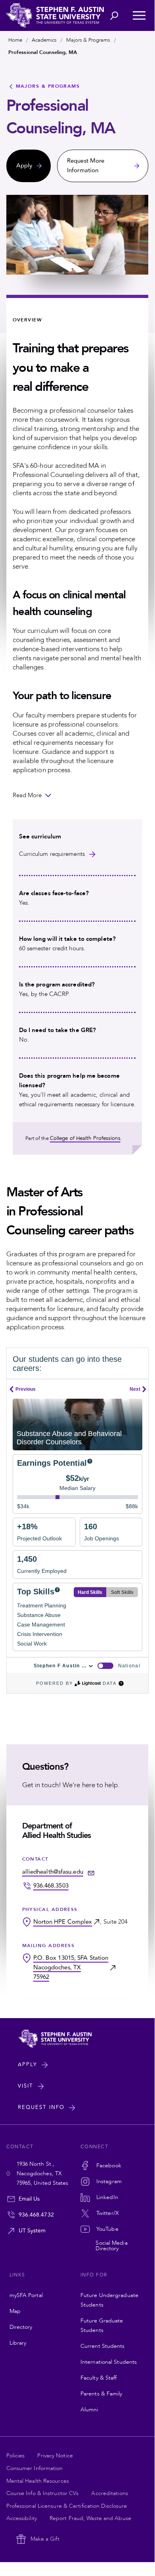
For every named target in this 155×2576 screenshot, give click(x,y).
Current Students (103, 2346)
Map (15, 2311)
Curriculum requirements (52, 854)
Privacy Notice (55, 2456)
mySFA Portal (26, 2295)
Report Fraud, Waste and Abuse (90, 2518)
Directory (21, 2327)
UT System (32, 2231)
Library (18, 2343)
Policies (16, 2456)
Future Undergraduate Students (109, 2300)
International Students (109, 2362)
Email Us (29, 2199)
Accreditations (109, 2493)
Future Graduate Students (102, 2325)
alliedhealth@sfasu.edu (53, 1872)
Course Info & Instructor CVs (43, 2493)
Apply (28, 2065)
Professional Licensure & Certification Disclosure (67, 2506)
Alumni (89, 2410)
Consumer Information (35, 2468)
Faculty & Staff (99, 2378)
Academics (44, 40)
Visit (26, 2086)
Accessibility (22, 2518)
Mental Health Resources (38, 2481)
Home (15, 40)
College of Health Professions (85, 1138)
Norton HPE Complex (63, 1922)
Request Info (41, 2107)
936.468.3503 (51, 1886)
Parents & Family (101, 2394)
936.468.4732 (36, 2215)
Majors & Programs (88, 40)
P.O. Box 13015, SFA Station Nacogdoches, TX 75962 (71, 1968)
